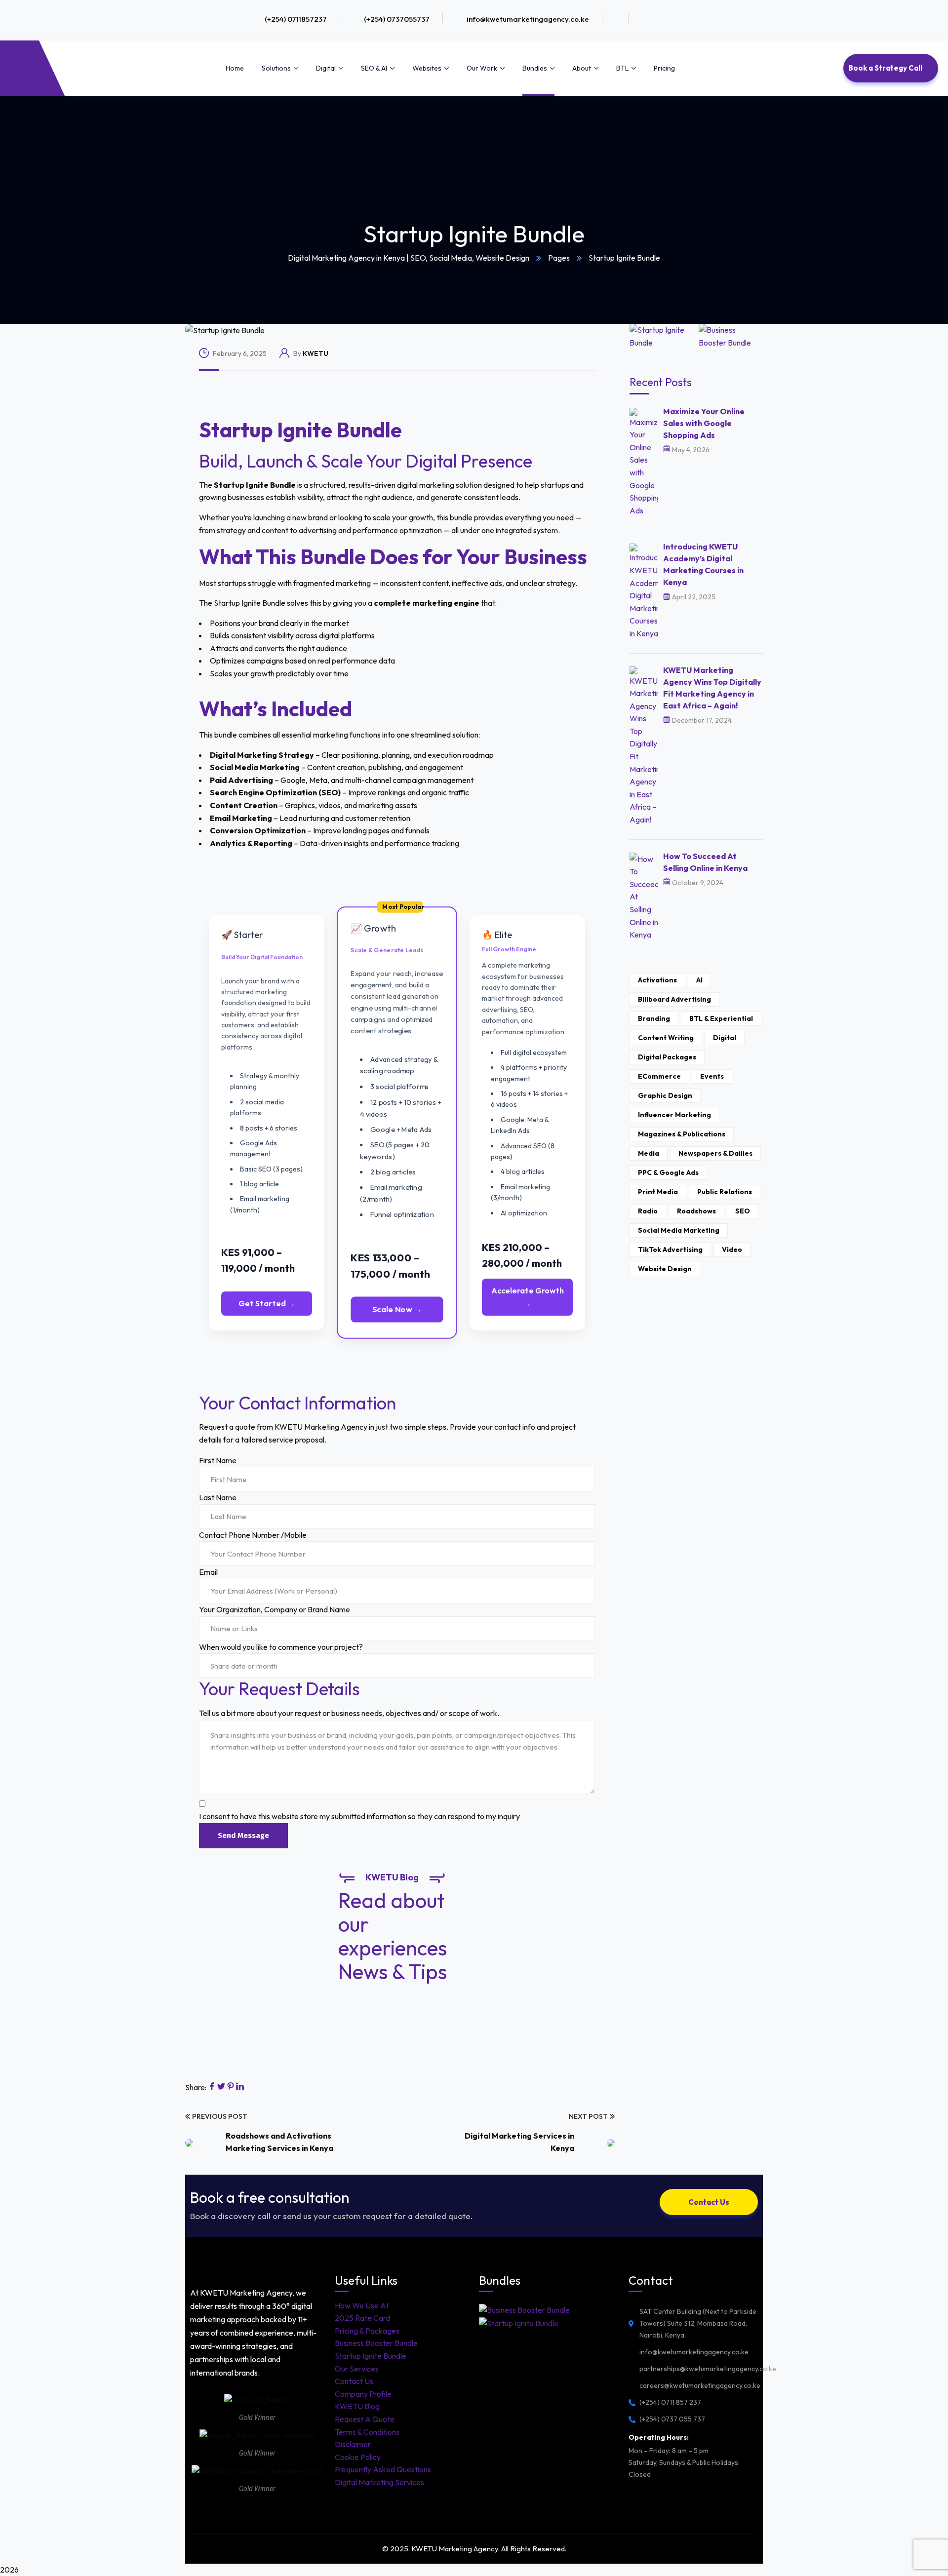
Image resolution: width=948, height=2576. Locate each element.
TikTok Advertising (670, 1249)
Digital (725, 1038)
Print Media (658, 1192)
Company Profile (363, 2394)
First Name (218, 1460)
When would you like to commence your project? (281, 1647)
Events (712, 1076)
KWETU (316, 353)
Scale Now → (397, 1309)
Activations (657, 980)
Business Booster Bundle (376, 2343)
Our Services (357, 2369)
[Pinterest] (231, 2087)
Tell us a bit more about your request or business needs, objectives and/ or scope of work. (349, 1713)
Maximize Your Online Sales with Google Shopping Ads (704, 423)
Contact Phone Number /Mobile (253, 1535)
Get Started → (267, 1303)
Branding (654, 1018)
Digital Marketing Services (379, 2482)
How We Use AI (361, 2305)
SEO (743, 1211)
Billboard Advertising (674, 999)
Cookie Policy (358, 2457)
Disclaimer (353, 2444)
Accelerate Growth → (528, 1297)
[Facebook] (212, 2087)
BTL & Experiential (721, 1018)
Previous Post (220, 2116)
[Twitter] (221, 2087)
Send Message (243, 1835)
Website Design (665, 1269)
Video (732, 1249)
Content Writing (666, 1038)
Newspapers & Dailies (715, 1153)
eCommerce (659, 1076)
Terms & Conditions (367, 2432)
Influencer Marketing (674, 1115)
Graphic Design (665, 1095)
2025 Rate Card (362, 2318)
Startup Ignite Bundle (371, 2356)
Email (208, 1572)
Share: (196, 2087)
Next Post (588, 2116)
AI (699, 980)
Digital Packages (667, 1057)
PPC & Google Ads (668, 1172)
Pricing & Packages (367, 2331)
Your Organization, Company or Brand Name (275, 1609)
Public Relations (725, 1192)
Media (649, 1153)
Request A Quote (365, 2419)
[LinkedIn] (240, 2087)
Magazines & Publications (682, 1134)
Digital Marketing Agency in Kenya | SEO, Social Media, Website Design (409, 258)
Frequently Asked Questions (383, 2469)
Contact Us (354, 2381)
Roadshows (696, 1211)
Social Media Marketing (679, 1230)
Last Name (218, 1497)
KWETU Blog (357, 2406)
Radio (648, 1211)
